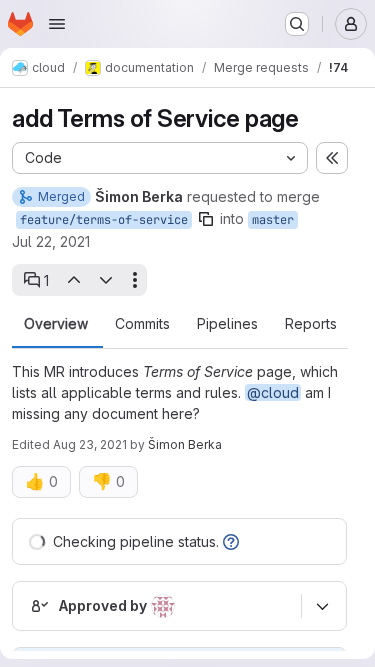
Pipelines (227, 324)
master (273, 220)
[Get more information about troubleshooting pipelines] (231, 541)
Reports (311, 324)
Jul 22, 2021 (51, 241)
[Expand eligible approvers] (322, 606)
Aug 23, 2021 (90, 444)
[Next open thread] (106, 280)
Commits (142, 324)
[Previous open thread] (73, 280)
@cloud (273, 392)
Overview (56, 324)
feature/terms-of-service (104, 220)
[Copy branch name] (206, 219)
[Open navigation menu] (57, 24)
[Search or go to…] (297, 24)
